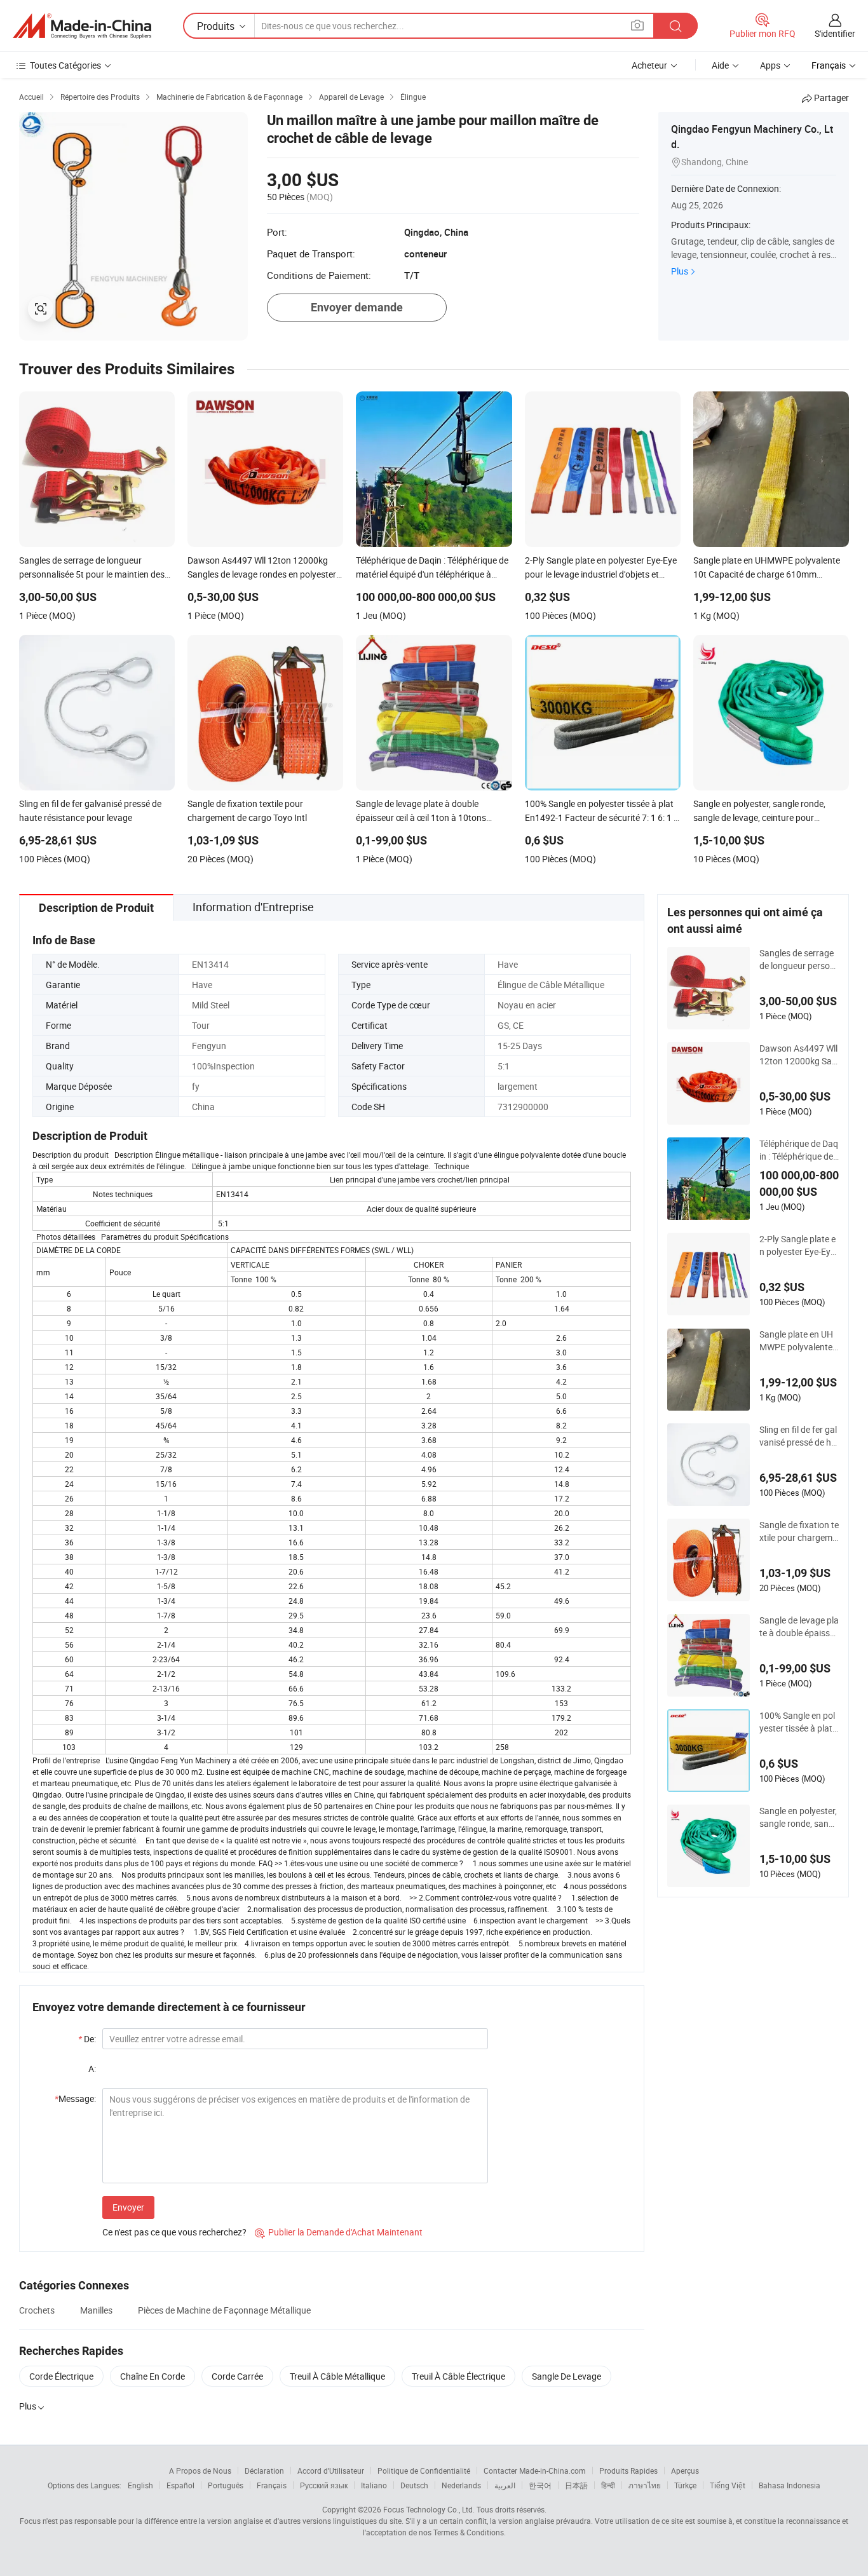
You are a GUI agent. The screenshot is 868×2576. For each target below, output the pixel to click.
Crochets (37, 2310)
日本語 (576, 2485)
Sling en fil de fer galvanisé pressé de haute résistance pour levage (799, 1436)
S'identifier (835, 33)
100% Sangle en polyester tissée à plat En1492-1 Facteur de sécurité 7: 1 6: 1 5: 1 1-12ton (798, 1722)
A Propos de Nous (200, 2471)
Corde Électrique (61, 2376)
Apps (770, 65)
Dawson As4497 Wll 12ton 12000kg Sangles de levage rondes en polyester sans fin (799, 1055)
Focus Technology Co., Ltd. (429, 2509)
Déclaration (264, 2471)
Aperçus (685, 2471)
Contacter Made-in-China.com (535, 2471)
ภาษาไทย (645, 2485)
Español (180, 2485)
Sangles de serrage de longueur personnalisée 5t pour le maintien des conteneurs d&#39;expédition (799, 959)
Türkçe (685, 2485)
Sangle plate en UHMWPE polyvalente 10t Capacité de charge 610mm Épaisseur (798, 1341)
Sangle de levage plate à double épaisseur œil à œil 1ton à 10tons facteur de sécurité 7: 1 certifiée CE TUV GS (799, 1627)
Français (272, 2485)
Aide (720, 65)
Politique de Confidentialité (424, 2471)
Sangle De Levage (566, 2376)
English (140, 2485)
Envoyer (128, 2207)
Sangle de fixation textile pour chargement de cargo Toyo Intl (799, 1531)
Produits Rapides (628, 2471)
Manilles (96, 2310)
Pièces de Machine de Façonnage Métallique (224, 2310)
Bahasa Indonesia (790, 2485)
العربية (505, 2485)
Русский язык (324, 2485)
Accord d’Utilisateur (331, 2471)
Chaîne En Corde (153, 2376)
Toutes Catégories (65, 65)
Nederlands (461, 2485)
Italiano (374, 2485)
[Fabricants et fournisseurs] (82, 26)
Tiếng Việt (728, 2485)
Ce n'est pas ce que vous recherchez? (174, 2232)
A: (92, 2069)
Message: (75, 2098)
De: (87, 2039)
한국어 (540, 2485)
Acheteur (649, 65)
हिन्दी (608, 2485)
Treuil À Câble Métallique (337, 2376)
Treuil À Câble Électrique (458, 2376)
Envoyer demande (357, 307)
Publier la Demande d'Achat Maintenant (339, 2232)
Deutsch (414, 2485)
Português (226, 2485)
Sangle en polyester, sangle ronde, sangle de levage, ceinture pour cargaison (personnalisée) (799, 1817)
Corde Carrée (237, 2376)
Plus (680, 271)
